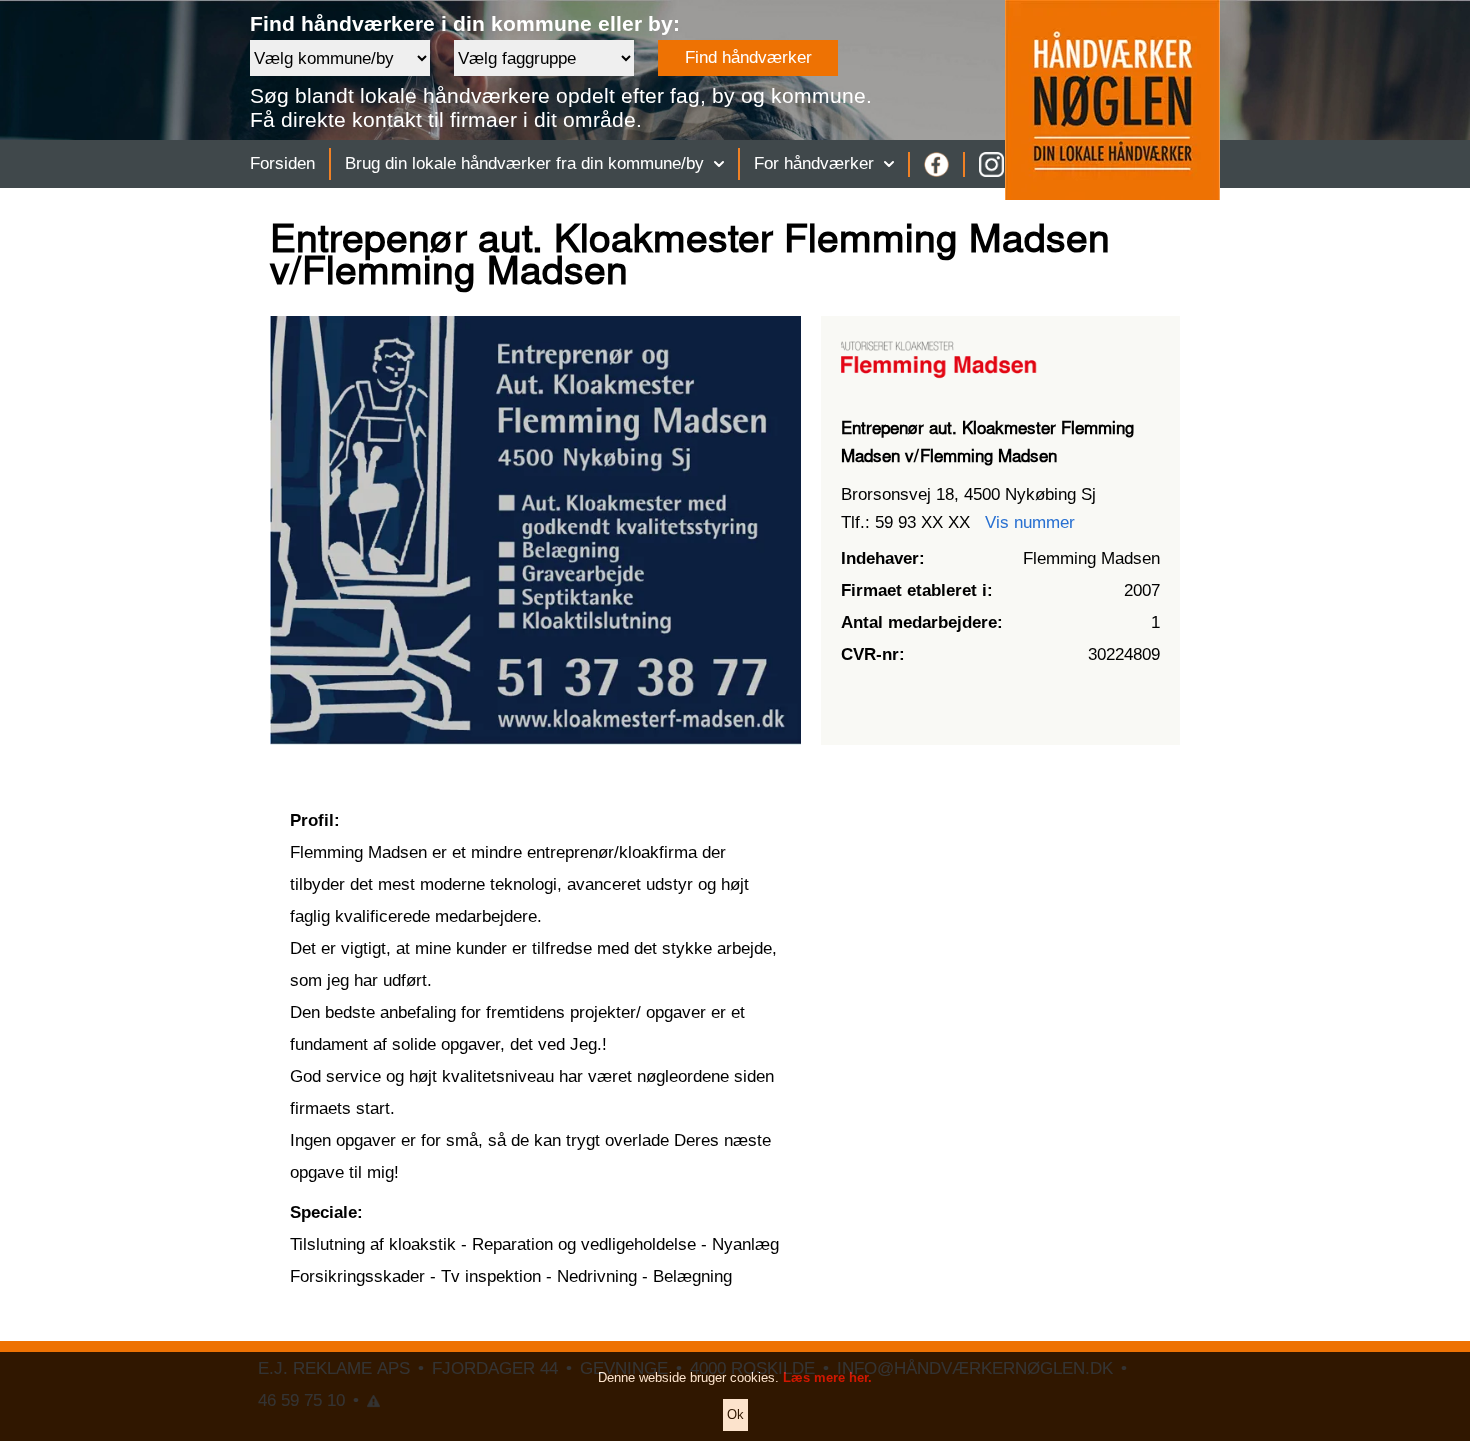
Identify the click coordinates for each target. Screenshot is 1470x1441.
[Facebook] (936, 164)
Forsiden (282, 163)
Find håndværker (748, 57)
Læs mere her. (827, 1377)
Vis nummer (1030, 522)
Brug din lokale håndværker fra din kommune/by (524, 163)
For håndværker (814, 163)
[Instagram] (991, 164)
